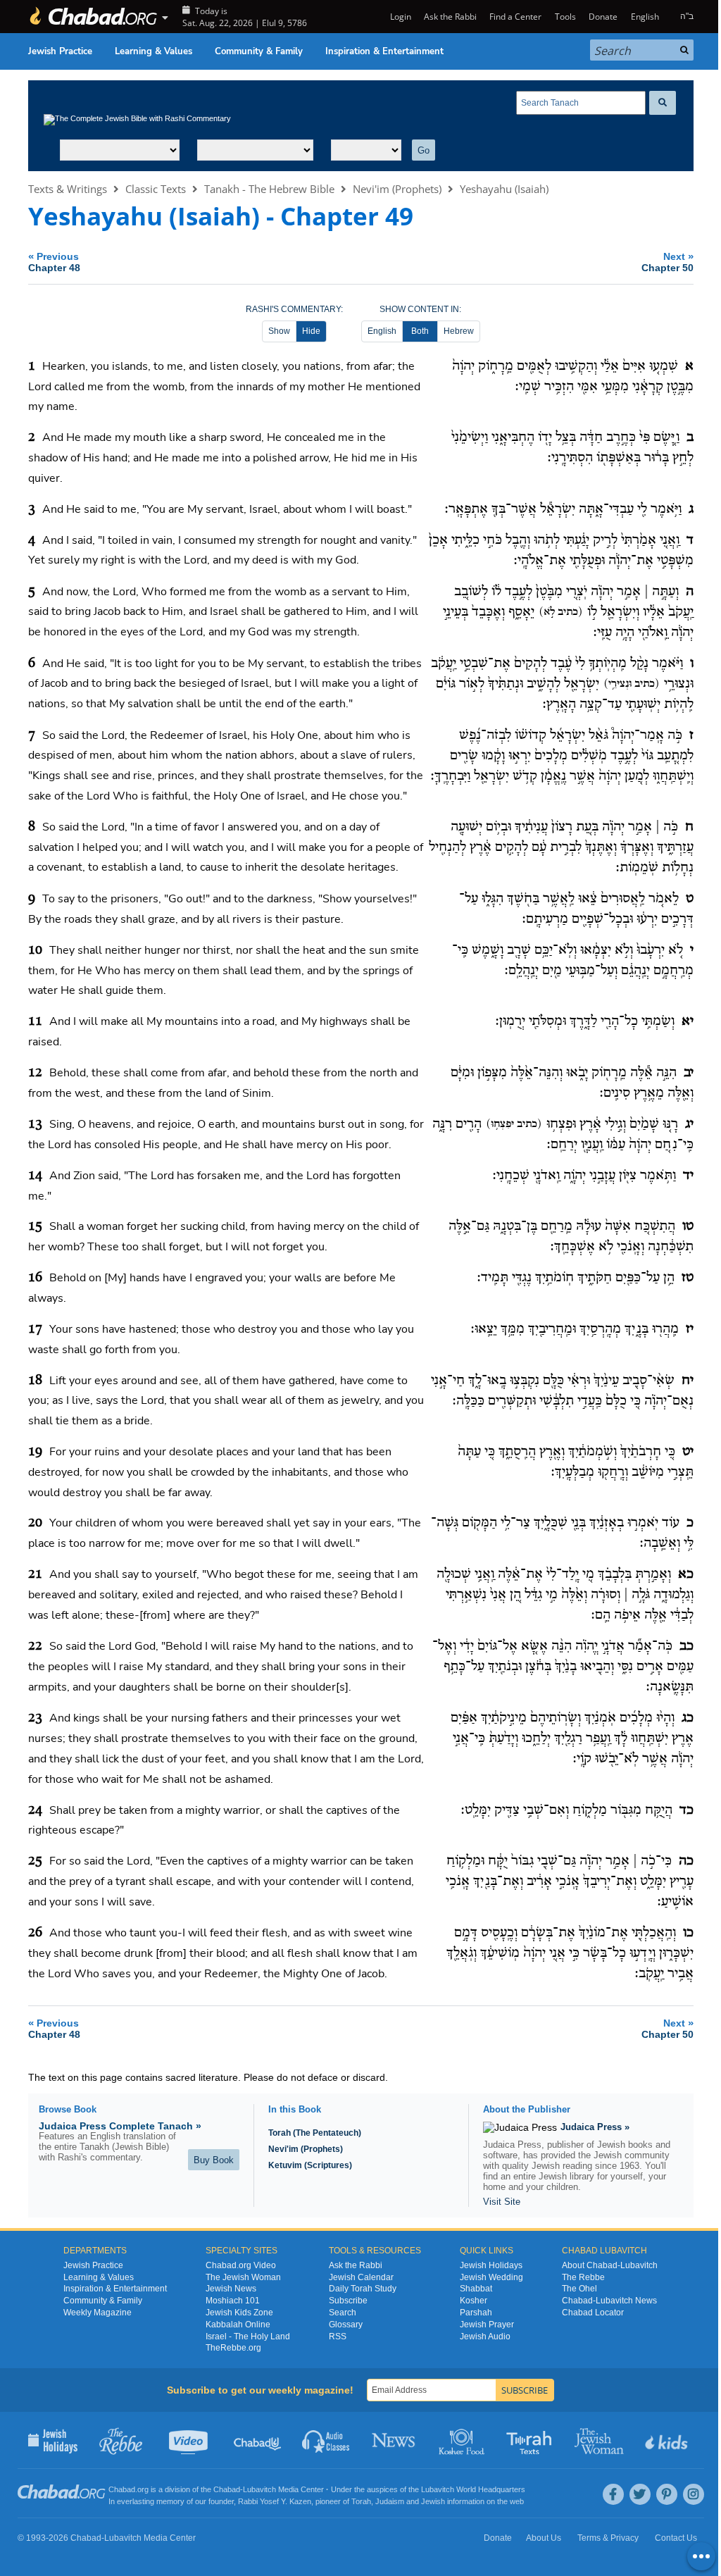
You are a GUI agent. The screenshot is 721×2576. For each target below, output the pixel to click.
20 (35, 1523)
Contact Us (676, 2538)
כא (686, 1574)
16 (35, 1278)
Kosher (474, 2301)
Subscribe (348, 2301)
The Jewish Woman (243, 2277)
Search (343, 2313)
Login (399, 17)
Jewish (433, 2501)
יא (688, 1021)
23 (35, 1718)
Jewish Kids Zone (239, 2313)
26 (35, 1933)
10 (35, 950)
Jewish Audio (485, 2337)
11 (35, 1021)
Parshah (476, 2313)
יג (689, 1124)
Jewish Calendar (361, 2277)
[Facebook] (613, 2494)
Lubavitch (259, 2489)
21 (35, 1574)
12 (35, 1073)
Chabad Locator (593, 2313)
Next (667, 262)
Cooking (463, 2440)
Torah (361, 2501)
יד (688, 1176)
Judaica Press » (595, 2127)
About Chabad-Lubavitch (610, 2265)
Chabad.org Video (241, 2265)
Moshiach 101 (233, 2301)
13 (35, 1124)
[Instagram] (694, 2494)
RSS (338, 2337)
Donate (603, 17)
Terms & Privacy (608, 2538)
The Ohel (579, 2289)
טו (688, 1226)
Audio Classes (326, 2440)
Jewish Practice (60, 51)
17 (35, 1329)
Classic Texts (156, 189)
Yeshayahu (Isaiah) (504, 189)
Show (279, 331)
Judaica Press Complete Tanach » (120, 2126)
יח (688, 1381)
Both (420, 331)
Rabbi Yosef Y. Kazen (275, 2501)
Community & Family (259, 51)
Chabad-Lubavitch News (609, 2301)
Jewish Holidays (491, 2265)
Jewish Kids (668, 2440)
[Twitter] (640, 2494)
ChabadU (258, 2440)
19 (35, 1452)
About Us (544, 2538)
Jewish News (231, 2289)
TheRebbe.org (233, 2348)
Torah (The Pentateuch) (315, 2133)
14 (35, 1176)
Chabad (227, 2489)
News (395, 2440)
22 (35, 1646)
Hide (311, 331)
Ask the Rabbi (450, 17)
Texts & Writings (68, 189)
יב (689, 1073)
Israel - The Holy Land (248, 2337)
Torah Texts (531, 2440)
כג (688, 1718)
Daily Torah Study (363, 2289)
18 (35, 1381)
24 (35, 1810)
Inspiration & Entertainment (384, 51)
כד (686, 1810)
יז (690, 1329)
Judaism (390, 2501)
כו (688, 1933)
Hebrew (459, 331)
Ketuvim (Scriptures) (310, 2165)
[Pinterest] (667, 2494)
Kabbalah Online (238, 2325)
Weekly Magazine (98, 2313)
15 (35, 1226)
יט (688, 1452)
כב (686, 1646)
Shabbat (476, 2289)
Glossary (346, 2325)
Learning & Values (153, 51)
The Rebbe (583, 2277)
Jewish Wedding (491, 2277)
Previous (54, 262)
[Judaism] (93, 17)
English (382, 331)
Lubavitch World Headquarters (473, 2489)
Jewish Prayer (487, 2325)
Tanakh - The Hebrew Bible (269, 189)
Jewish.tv (190, 2440)
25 (35, 1861)
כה (686, 1861)
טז (688, 1278)
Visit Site (502, 2202)
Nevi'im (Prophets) (397, 189)
